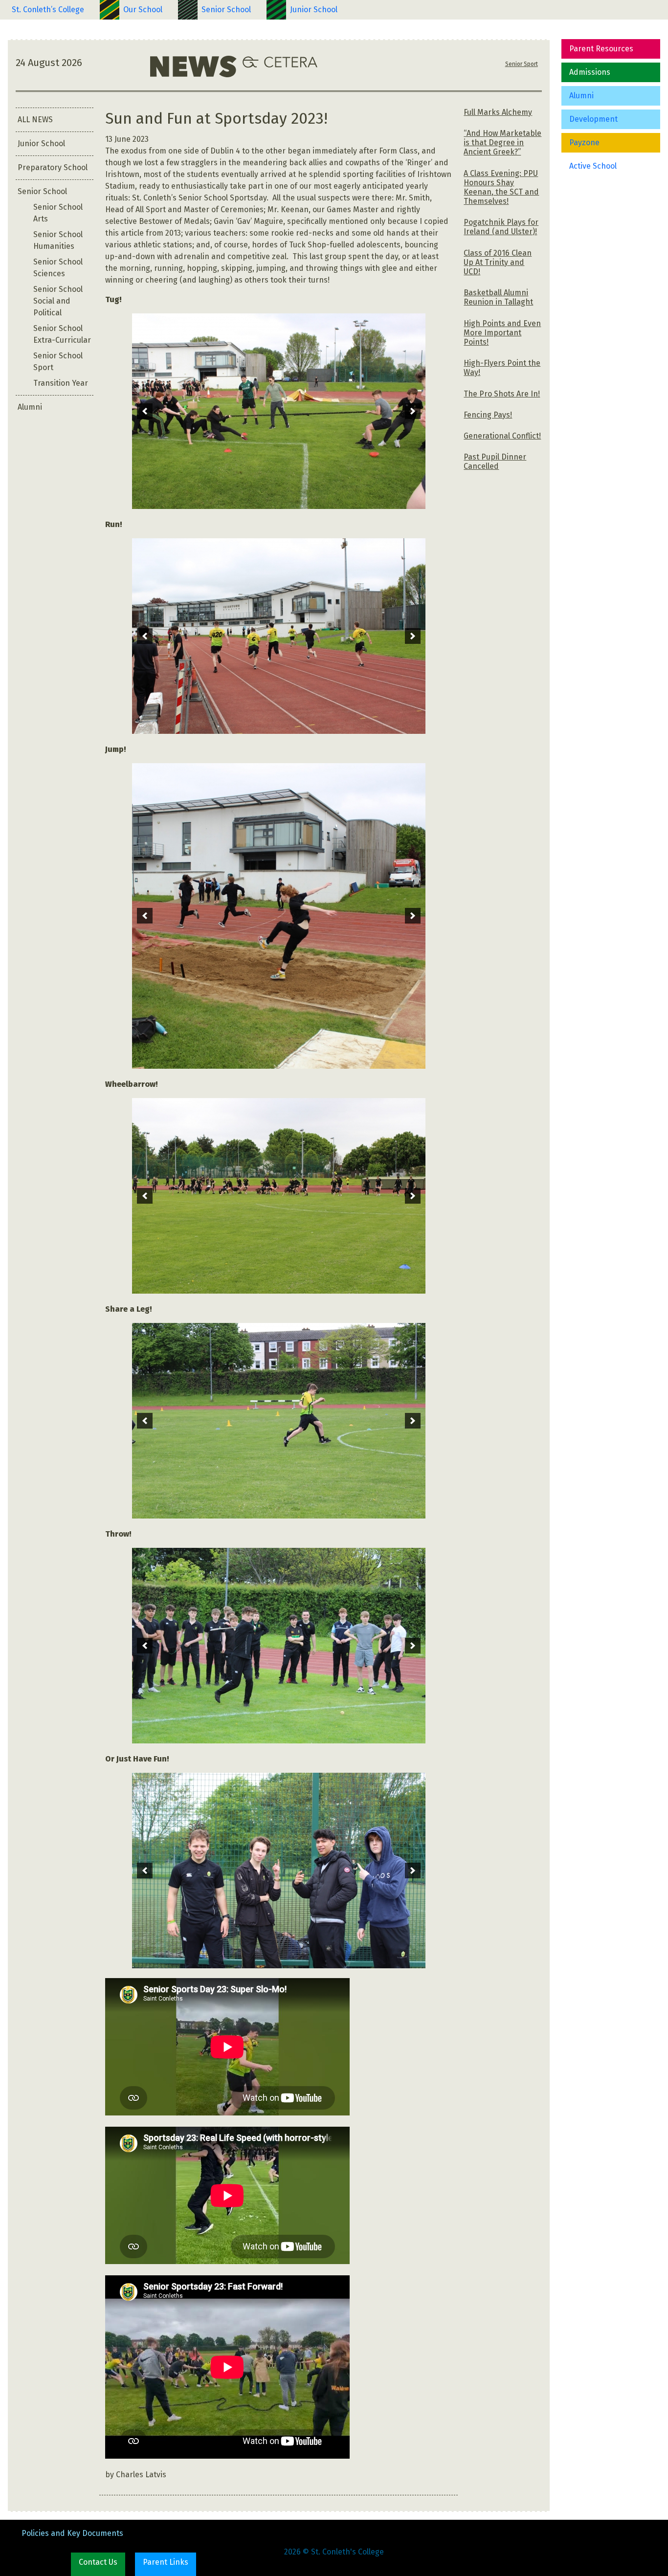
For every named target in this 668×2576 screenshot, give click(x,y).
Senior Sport (522, 64)
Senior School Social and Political (58, 301)
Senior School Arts (58, 213)
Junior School (314, 10)
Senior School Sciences (58, 268)
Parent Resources (601, 49)
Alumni (581, 96)
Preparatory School (53, 167)
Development (593, 119)
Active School (593, 166)
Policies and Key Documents (72, 2533)
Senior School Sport (58, 362)
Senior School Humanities (58, 240)
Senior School (226, 10)
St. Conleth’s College (48, 10)
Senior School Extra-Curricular (62, 334)
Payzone (584, 143)
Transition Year (61, 383)
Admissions (590, 72)
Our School (143, 10)
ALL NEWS (35, 120)
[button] (145, 411)
